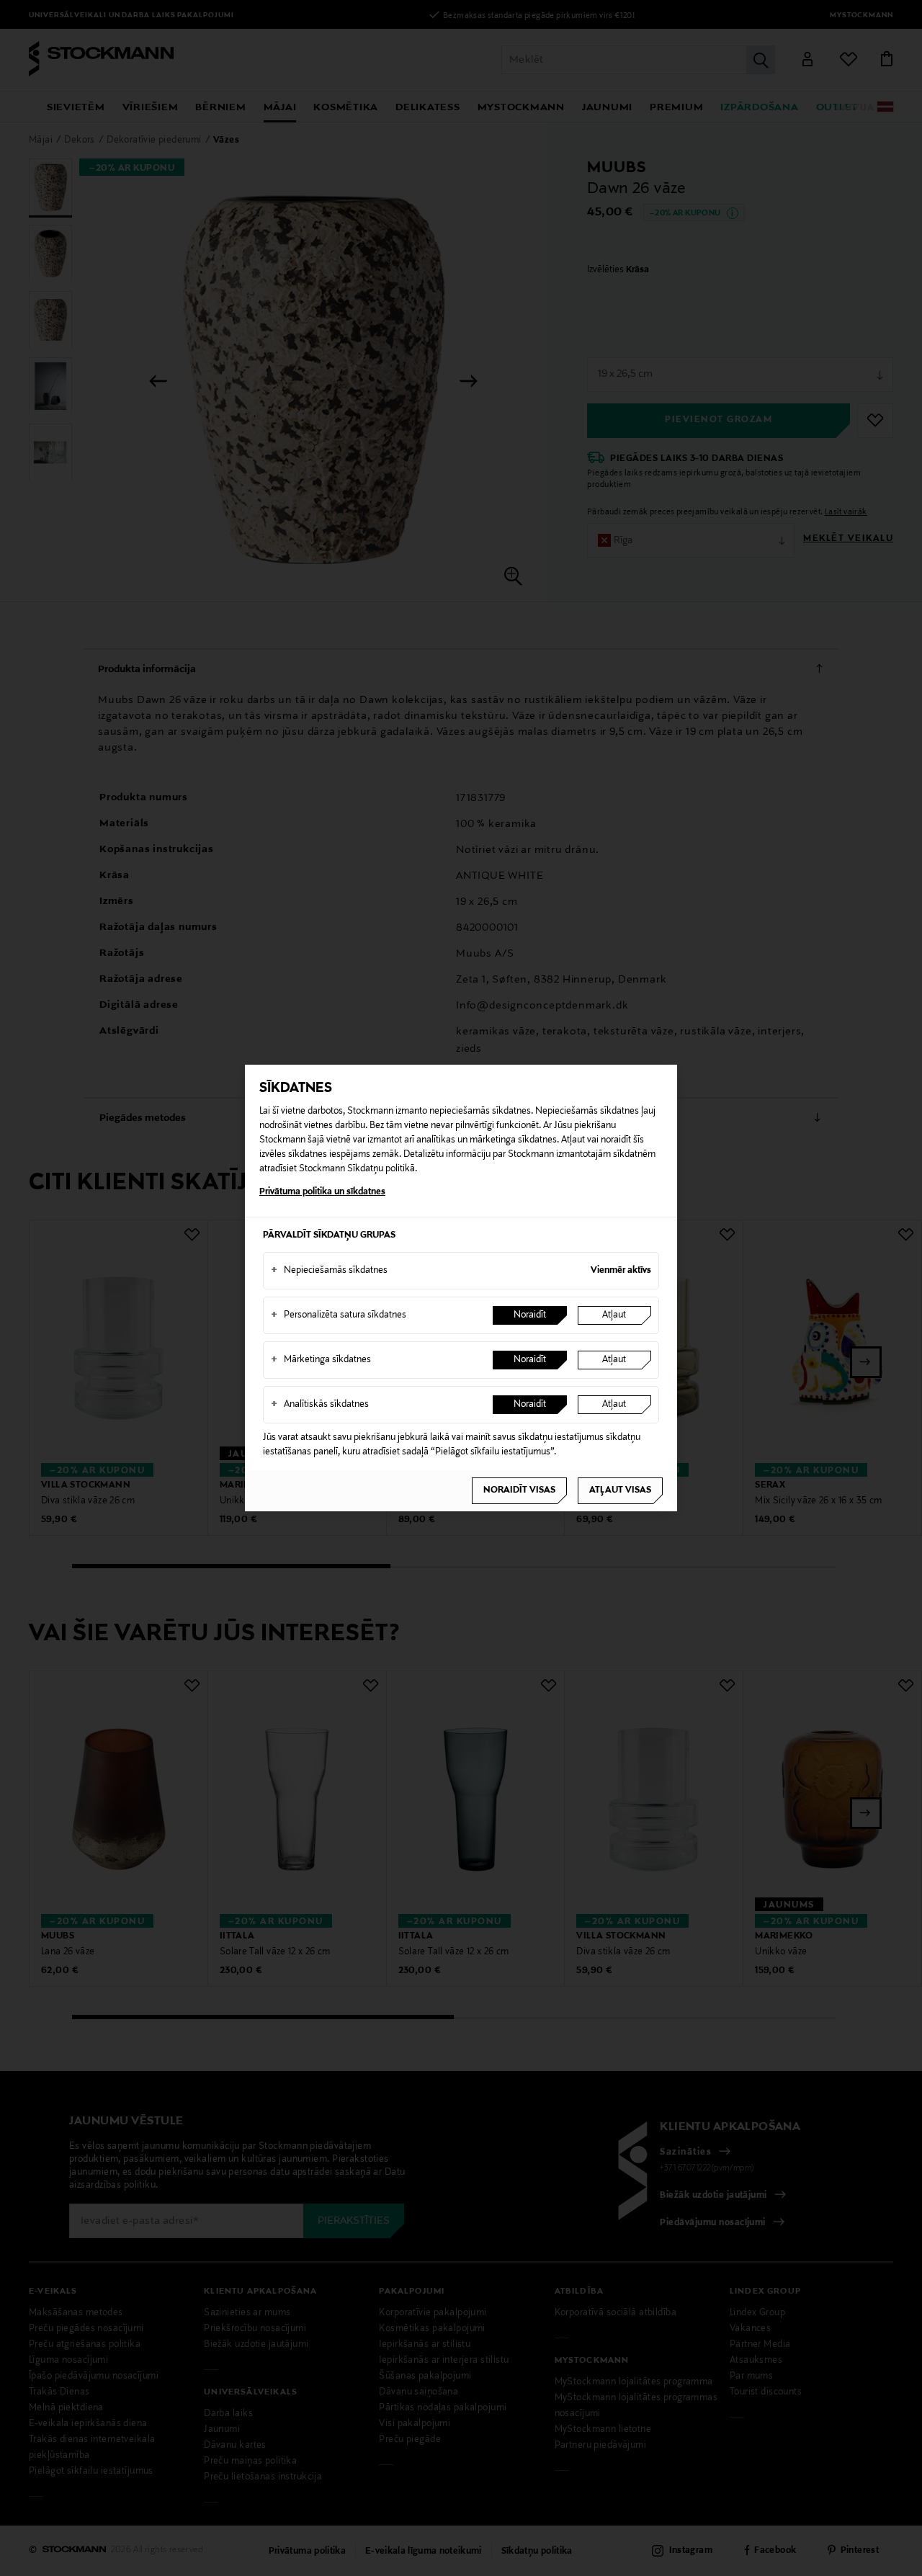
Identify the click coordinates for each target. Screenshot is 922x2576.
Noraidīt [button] (530, 1315)
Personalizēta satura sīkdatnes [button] (339, 1315)
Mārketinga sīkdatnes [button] (321, 1360)
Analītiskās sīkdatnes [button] (320, 1405)
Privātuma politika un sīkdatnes (322, 1192)
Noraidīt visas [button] (519, 1490)
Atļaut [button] (614, 1315)
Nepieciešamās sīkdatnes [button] (329, 1271)
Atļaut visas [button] (620, 1490)
